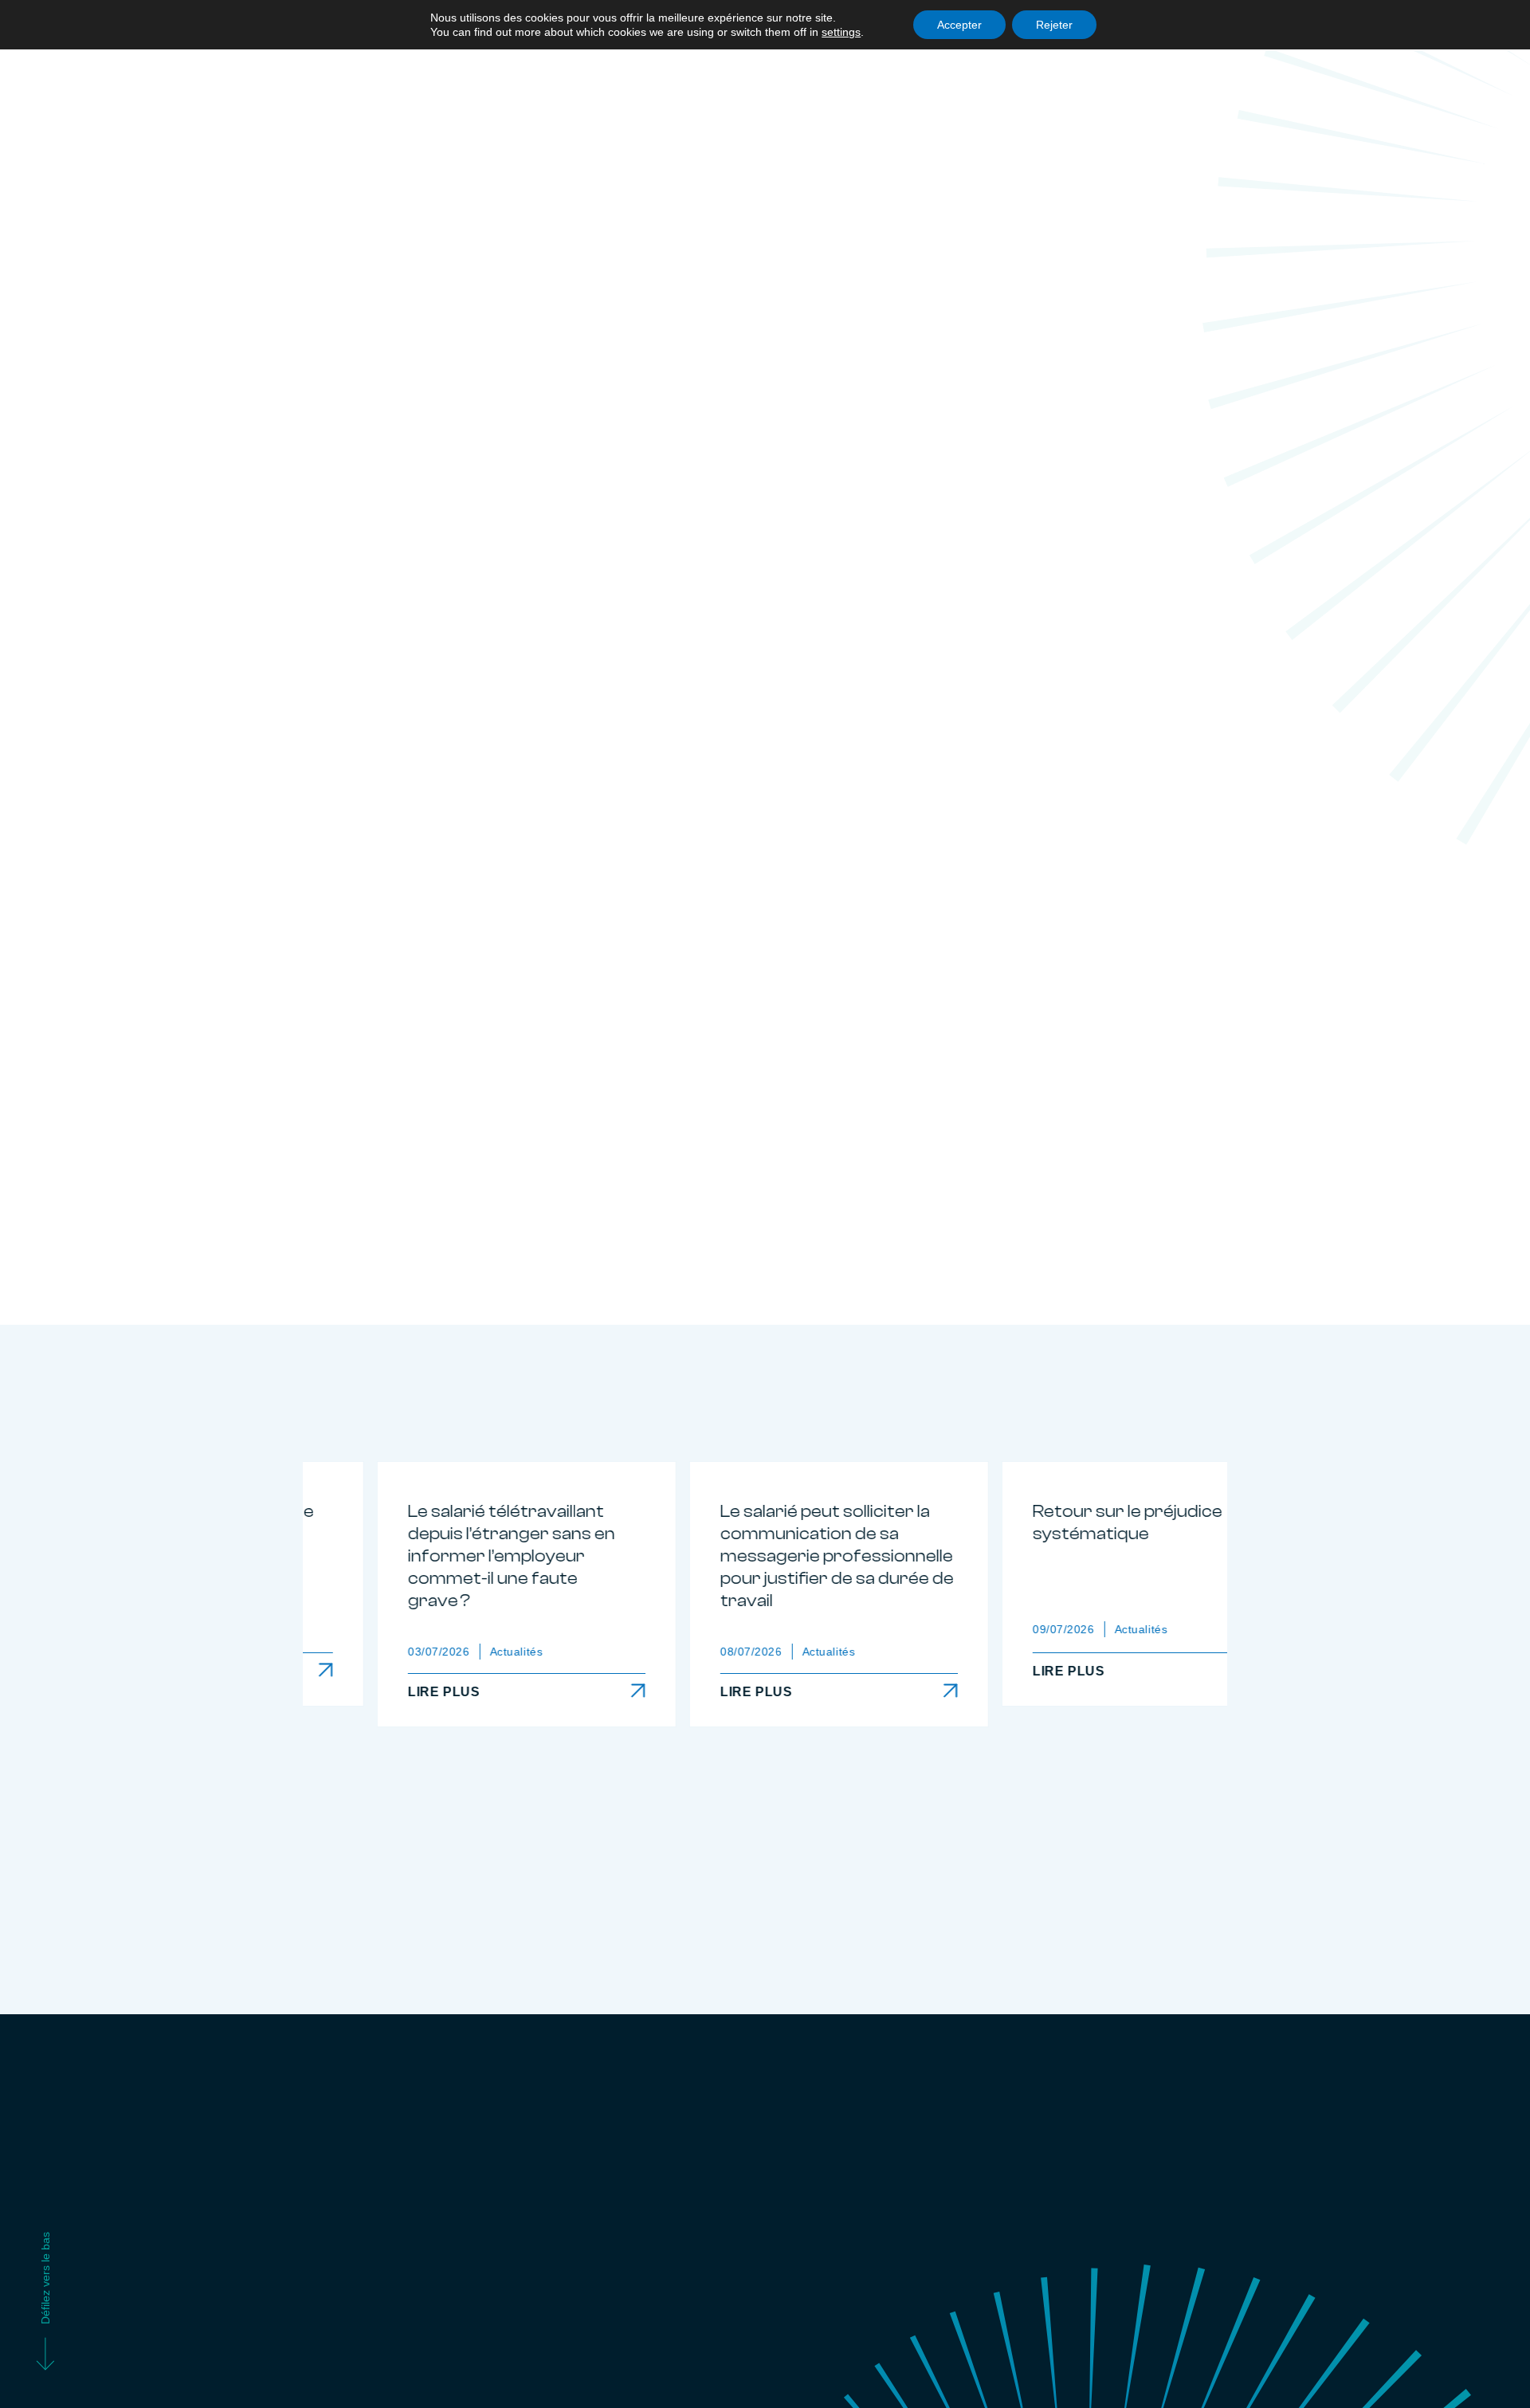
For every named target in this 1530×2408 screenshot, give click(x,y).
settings (841, 32)
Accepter (959, 25)
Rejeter (1054, 25)
